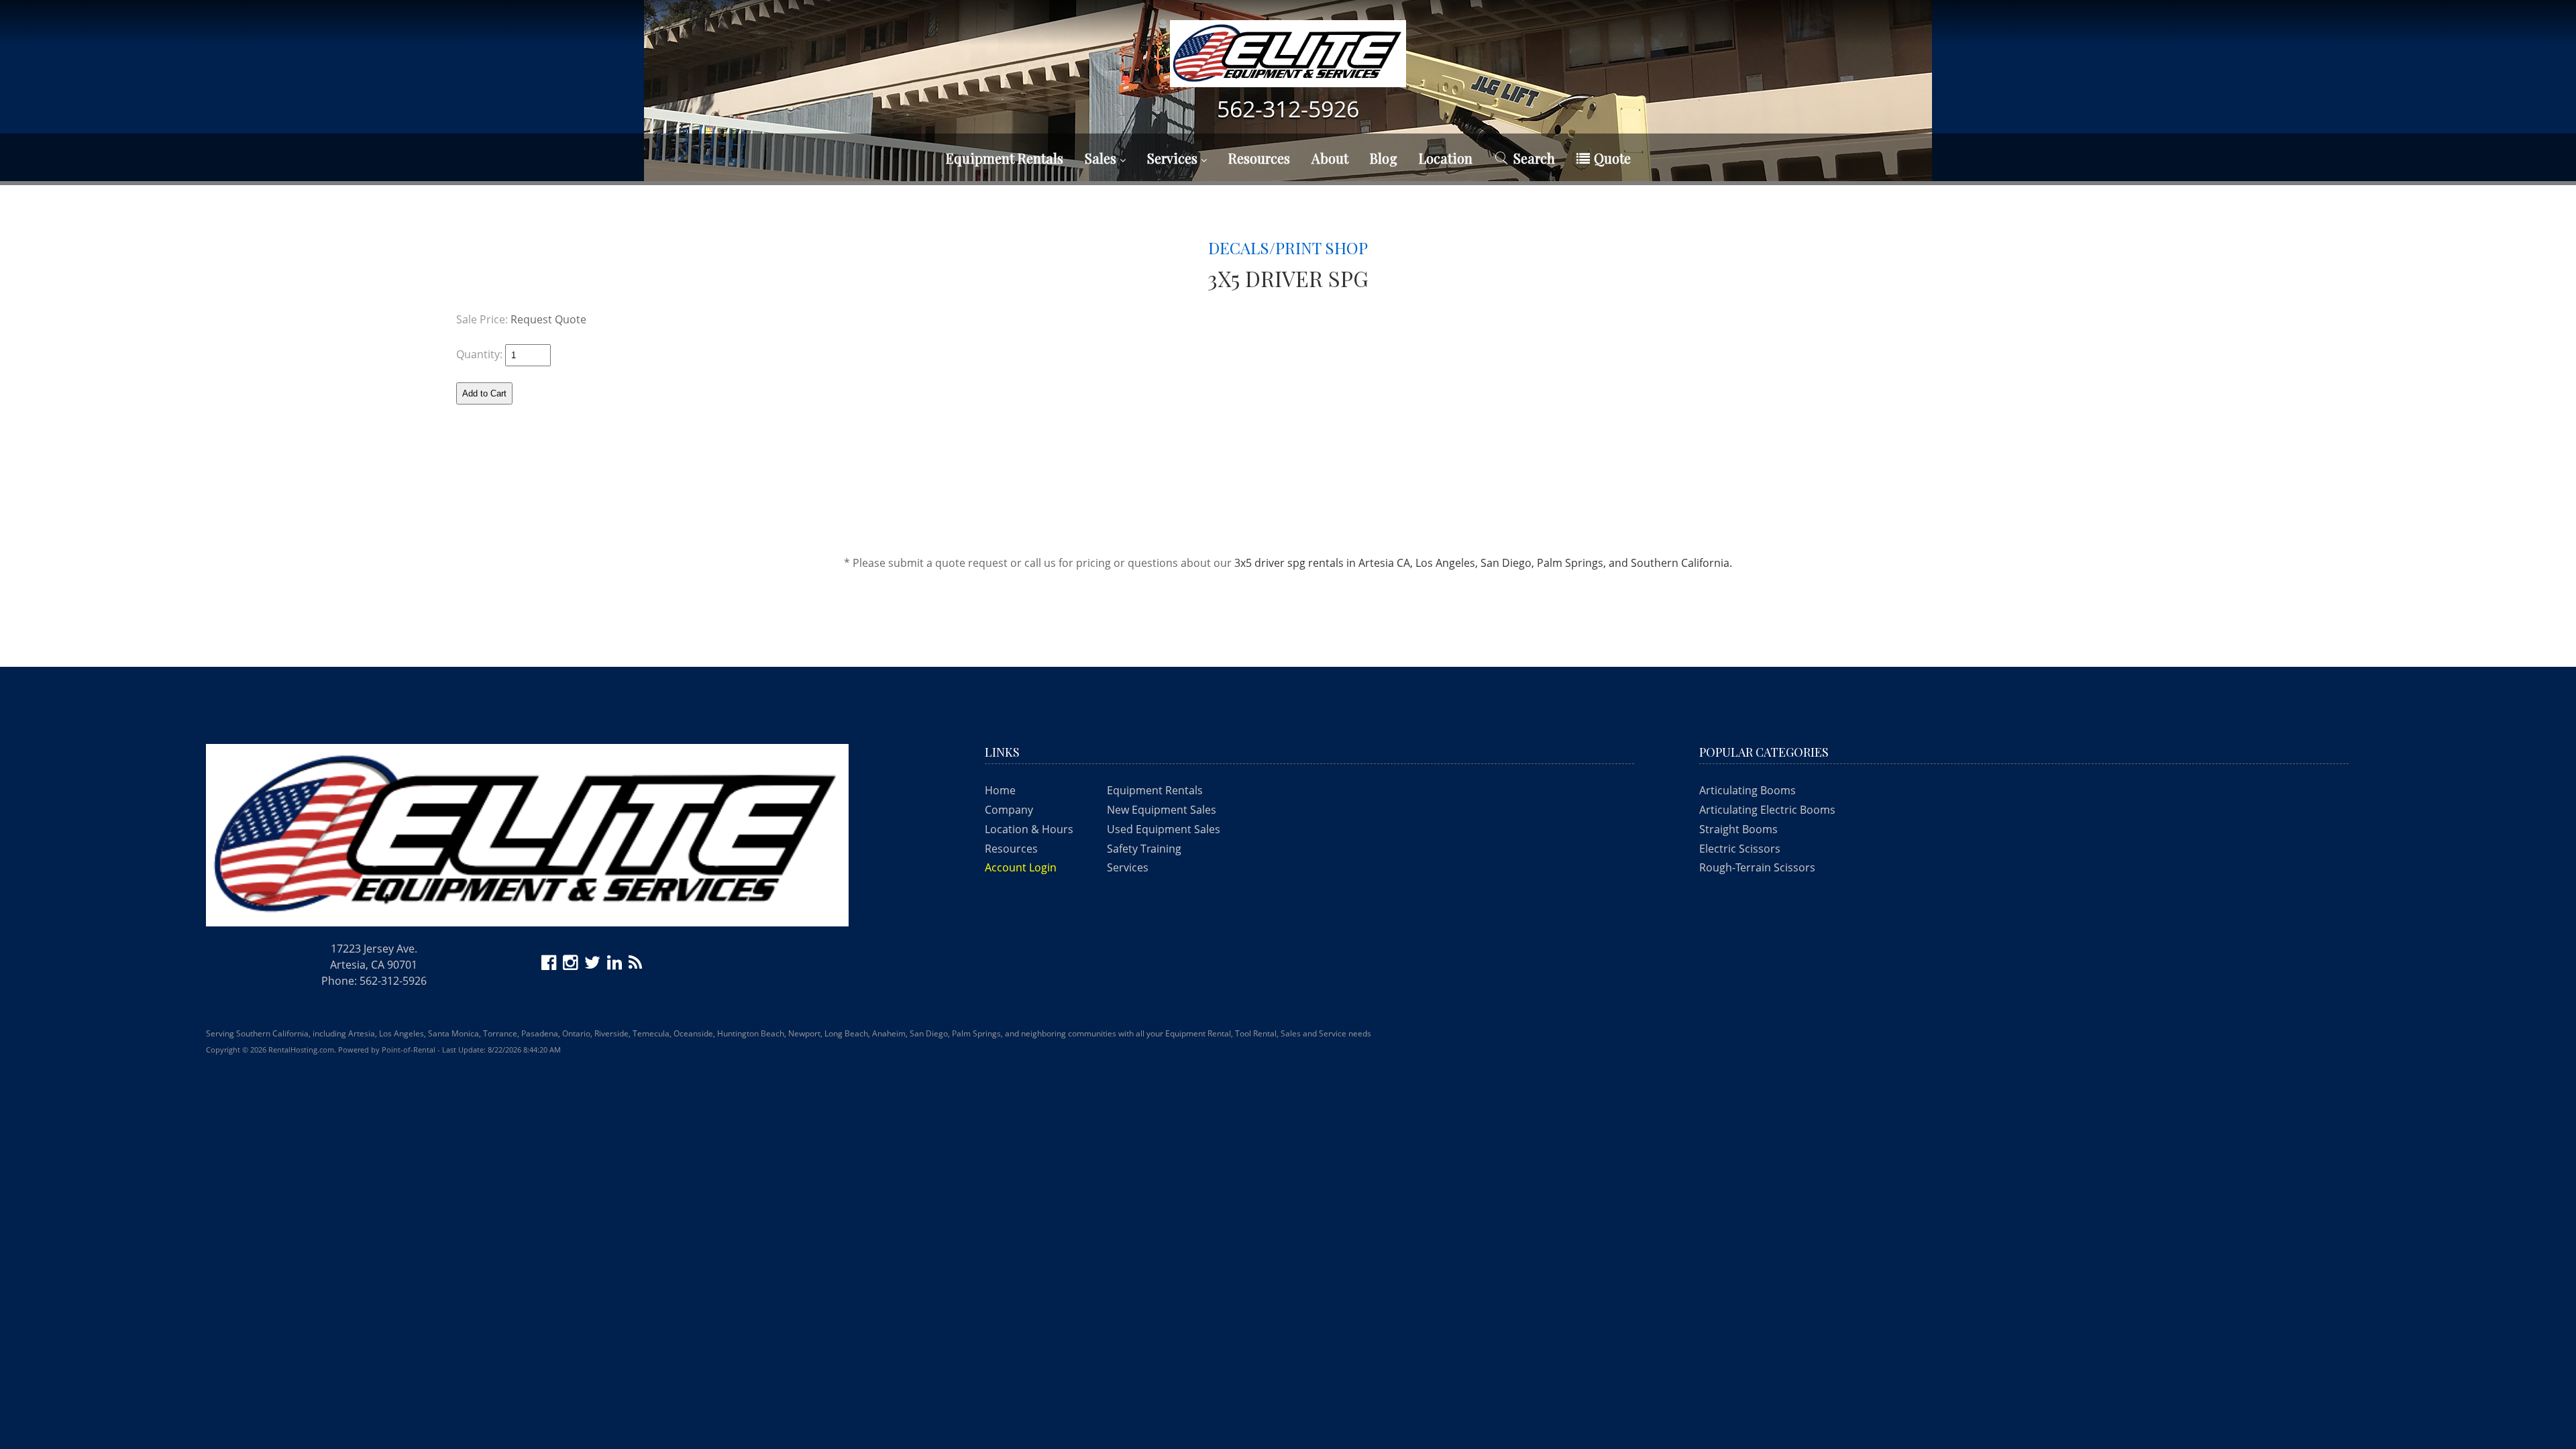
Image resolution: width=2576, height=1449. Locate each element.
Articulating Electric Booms (1767, 810)
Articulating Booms (1748, 790)
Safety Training (1144, 849)
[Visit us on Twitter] (594, 965)
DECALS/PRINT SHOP (1288, 248)
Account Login (1021, 867)
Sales (1102, 158)
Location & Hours (1029, 829)
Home (1000, 790)
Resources (1259, 158)
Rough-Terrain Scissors (1757, 867)
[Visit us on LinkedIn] (616, 965)
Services (1174, 158)
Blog (1384, 158)
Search (1534, 158)
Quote (1612, 158)
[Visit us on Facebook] (551, 965)
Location (1446, 158)
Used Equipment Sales (1164, 829)
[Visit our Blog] (637, 965)
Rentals (1005, 158)
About (1330, 158)
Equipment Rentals (1155, 790)
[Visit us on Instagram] (572, 965)
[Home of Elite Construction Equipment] (1288, 60)
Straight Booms (1738, 829)
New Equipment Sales (1162, 810)
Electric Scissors (1740, 849)
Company (1009, 810)
